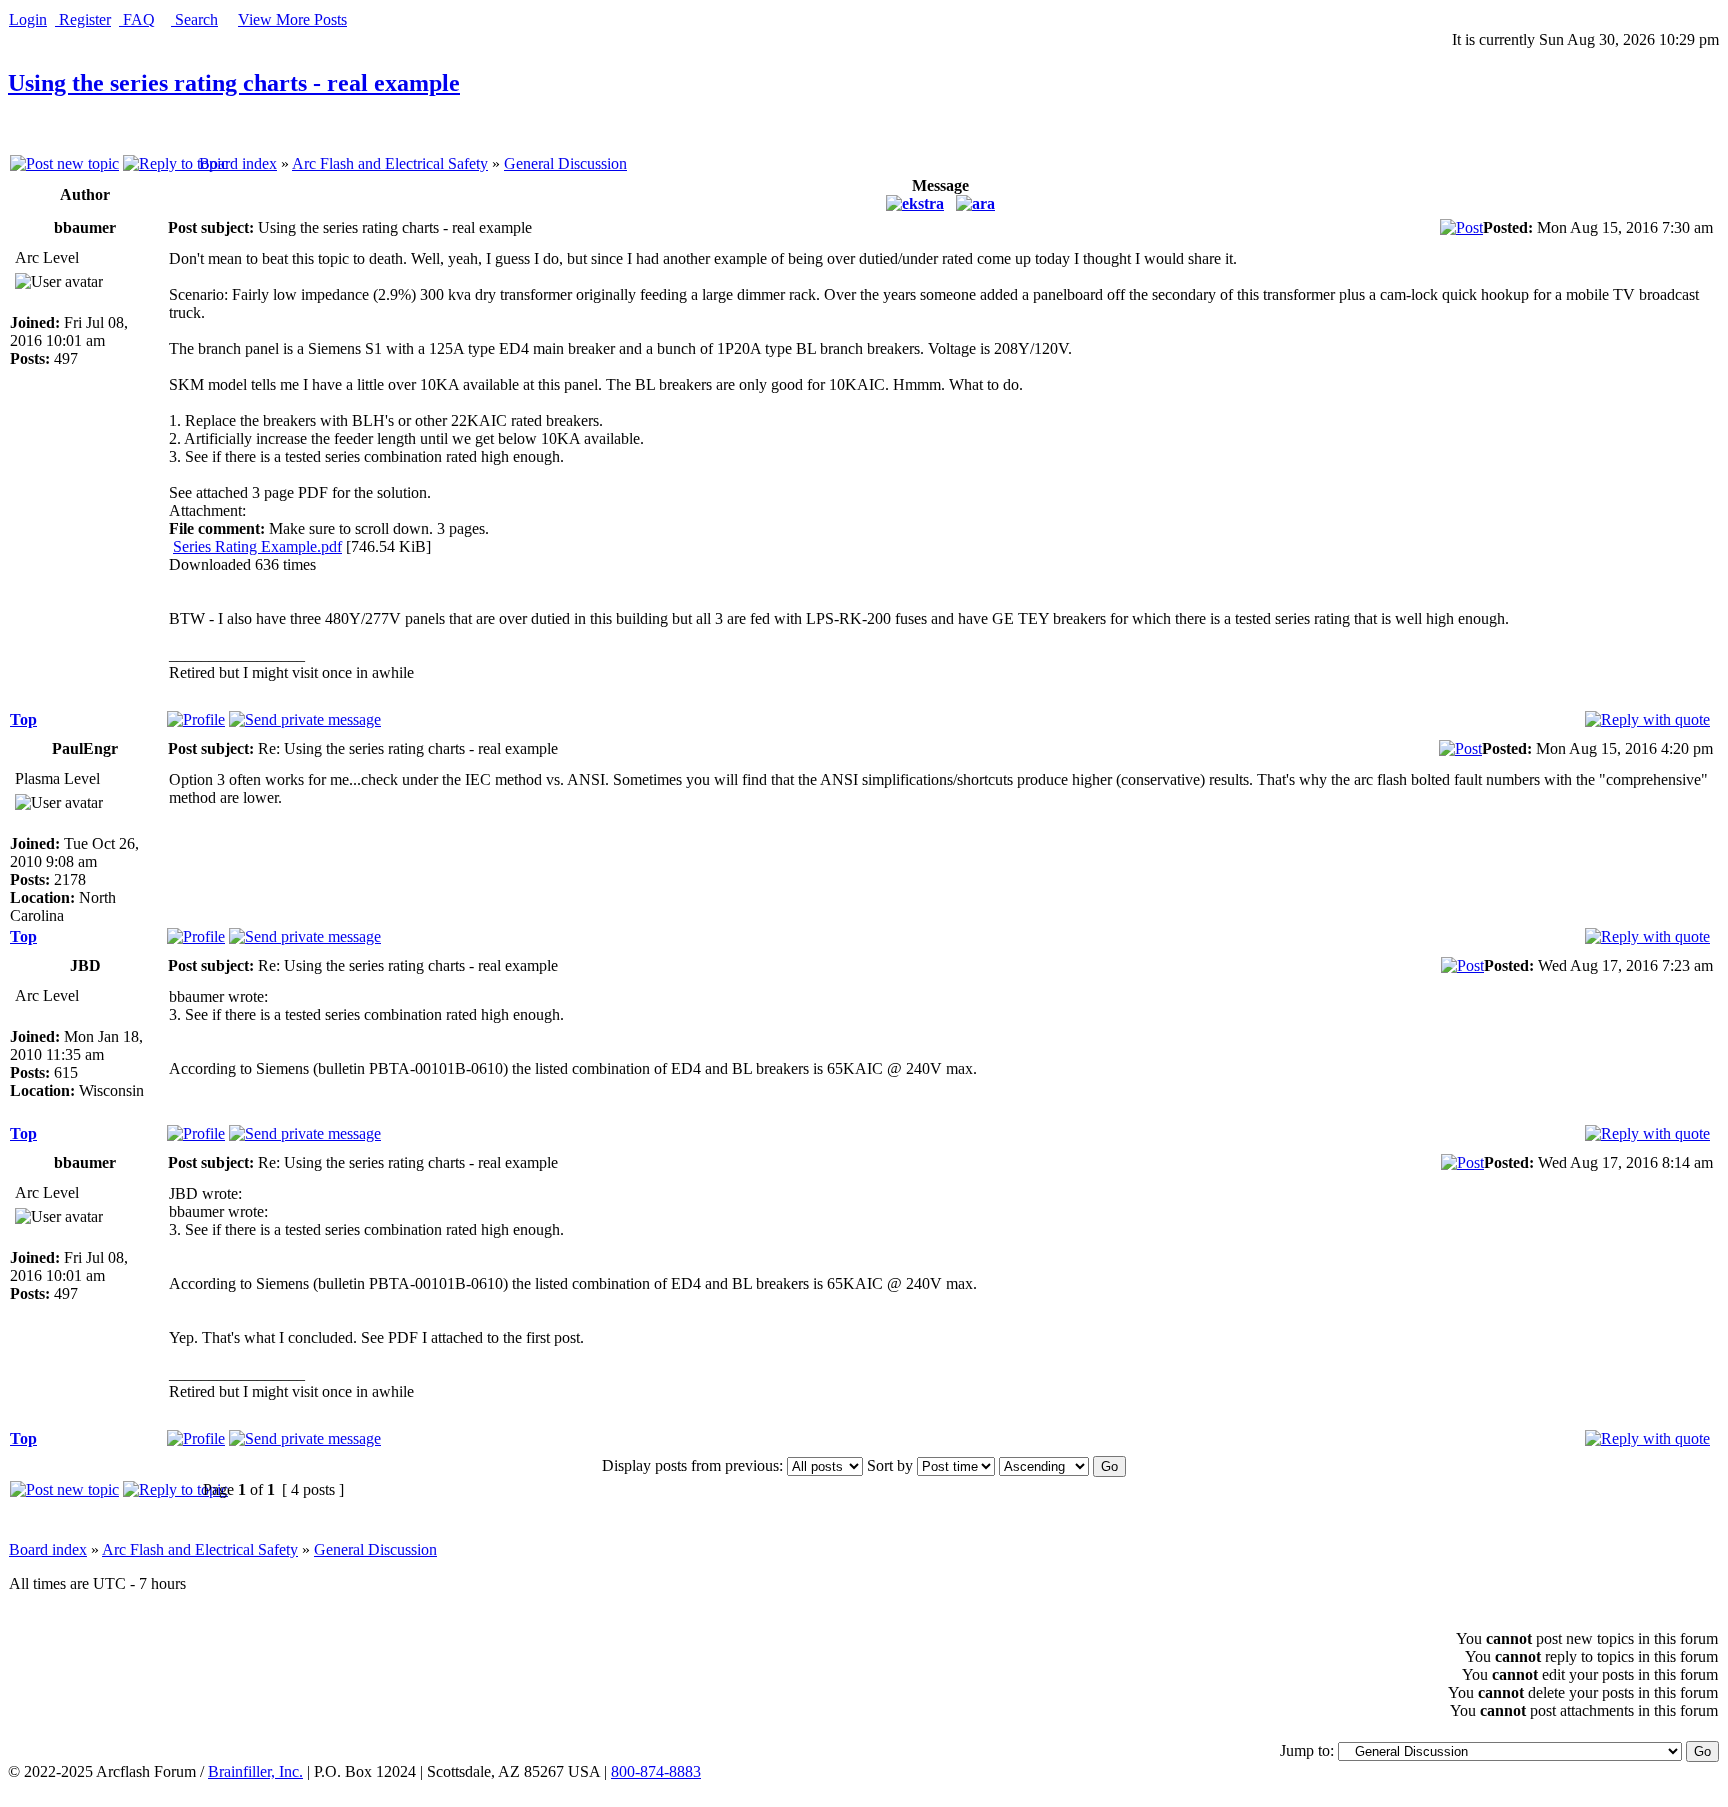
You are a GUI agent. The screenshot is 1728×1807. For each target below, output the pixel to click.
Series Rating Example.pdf (257, 546)
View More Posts (292, 19)
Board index (238, 163)
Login (28, 19)
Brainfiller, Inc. (255, 1771)
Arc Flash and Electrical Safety (390, 163)
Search (194, 19)
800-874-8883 (656, 1771)
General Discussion (565, 163)
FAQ (137, 19)
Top (23, 719)
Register (83, 19)
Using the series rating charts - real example (234, 83)
